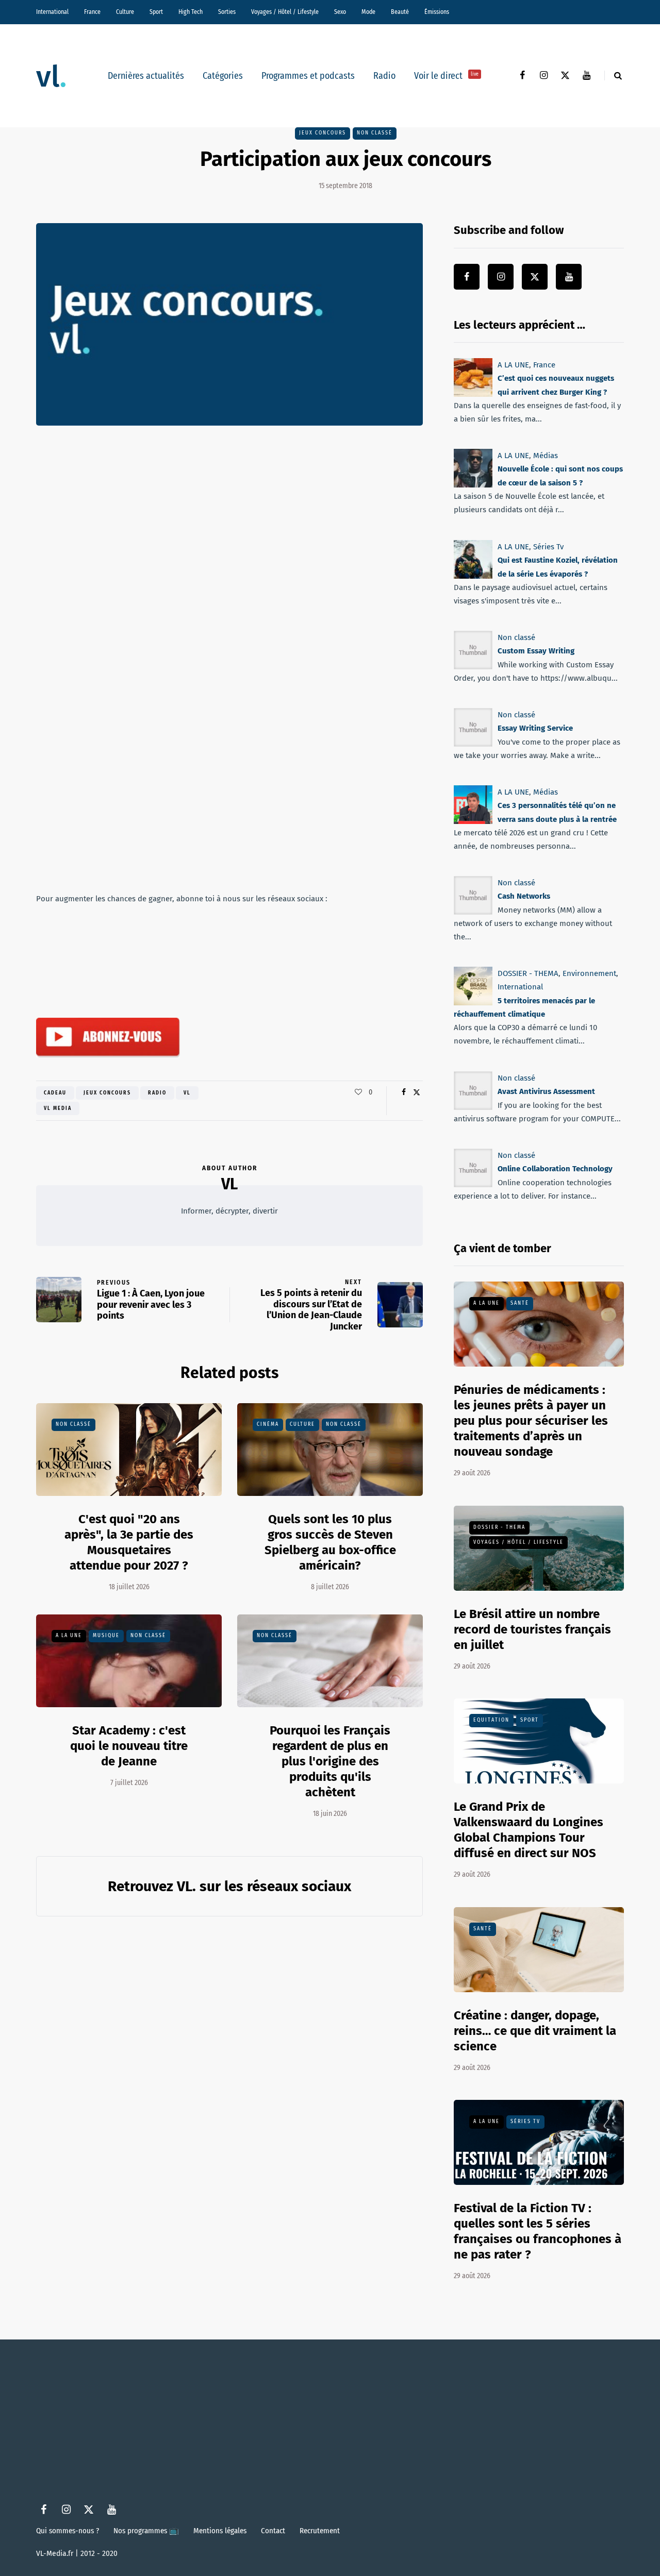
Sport (156, 12)
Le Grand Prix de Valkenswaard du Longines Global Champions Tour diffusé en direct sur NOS (529, 1830)
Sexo (340, 12)
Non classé (375, 133)
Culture (125, 12)
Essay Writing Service (535, 728)
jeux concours (107, 1093)
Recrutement (320, 2531)
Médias (546, 456)
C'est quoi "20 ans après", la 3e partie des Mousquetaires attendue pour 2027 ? (129, 1542)
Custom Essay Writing (536, 651)
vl (187, 1093)
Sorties (227, 12)
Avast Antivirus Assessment (546, 1091)
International (52, 12)
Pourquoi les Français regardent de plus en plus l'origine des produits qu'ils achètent (330, 1761)
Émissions (437, 12)
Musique (106, 1636)
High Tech (191, 12)
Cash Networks (524, 896)
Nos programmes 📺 (146, 2531)
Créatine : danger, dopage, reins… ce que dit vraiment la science (535, 2031)
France (92, 12)
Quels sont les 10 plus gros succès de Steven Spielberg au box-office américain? (330, 1542)
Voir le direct (446, 76)
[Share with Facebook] (403, 1092)
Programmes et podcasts (308, 76)
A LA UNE (69, 1636)
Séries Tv (548, 547)
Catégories (223, 76)
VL (229, 1184)
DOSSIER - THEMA (528, 973)
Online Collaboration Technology (555, 1169)
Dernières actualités (146, 76)
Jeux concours (323, 133)
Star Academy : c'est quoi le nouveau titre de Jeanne (129, 1746)
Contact (273, 2531)
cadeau (55, 1093)
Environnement (589, 973)
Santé (520, 1303)
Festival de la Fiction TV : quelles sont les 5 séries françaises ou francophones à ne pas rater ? (538, 2231)
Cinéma (268, 1424)
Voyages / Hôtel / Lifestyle (285, 12)
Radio (384, 76)
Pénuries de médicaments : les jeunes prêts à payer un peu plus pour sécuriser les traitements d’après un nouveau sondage (531, 1421)
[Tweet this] (416, 1092)
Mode (368, 12)
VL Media (58, 1108)
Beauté (400, 12)
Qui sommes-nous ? (68, 2531)
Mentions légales (220, 2531)
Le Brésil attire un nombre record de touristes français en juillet (532, 1629)
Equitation (491, 1720)
